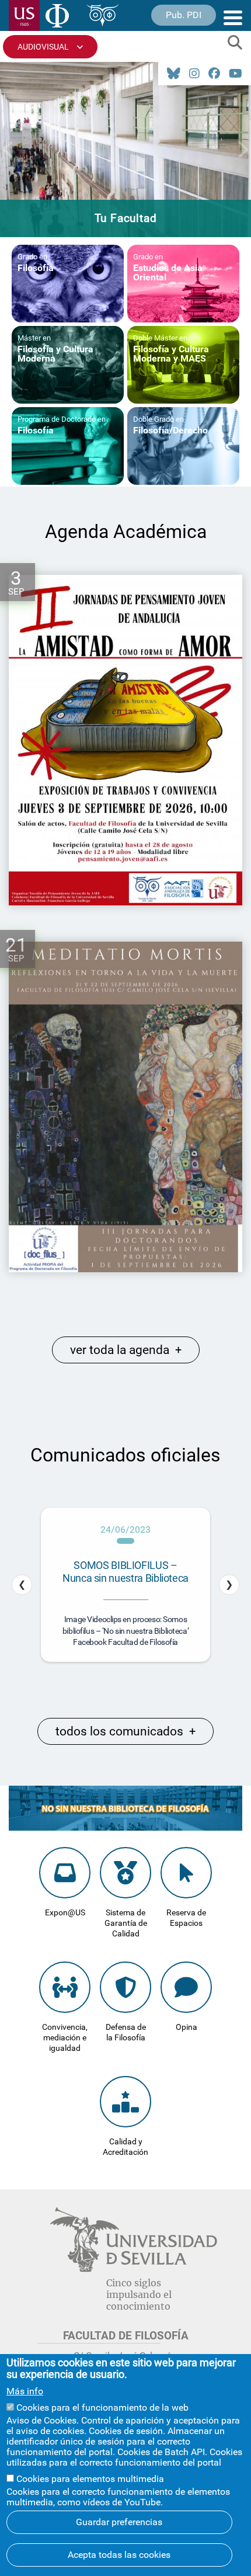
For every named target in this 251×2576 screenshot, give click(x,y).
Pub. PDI (184, 15)
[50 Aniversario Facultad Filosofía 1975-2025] (102, 18)
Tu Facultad (126, 218)
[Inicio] (57, 18)
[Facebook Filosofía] (214, 74)
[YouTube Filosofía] (236, 74)
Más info (25, 2391)
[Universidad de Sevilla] (133, 2269)
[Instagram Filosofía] (194, 74)
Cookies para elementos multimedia (90, 2479)
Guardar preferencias (119, 2522)
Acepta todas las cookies (119, 2555)
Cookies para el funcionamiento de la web (102, 2407)
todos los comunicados (125, 1731)
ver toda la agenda (126, 1350)
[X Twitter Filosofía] (174, 74)
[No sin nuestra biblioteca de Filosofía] (125, 1827)
